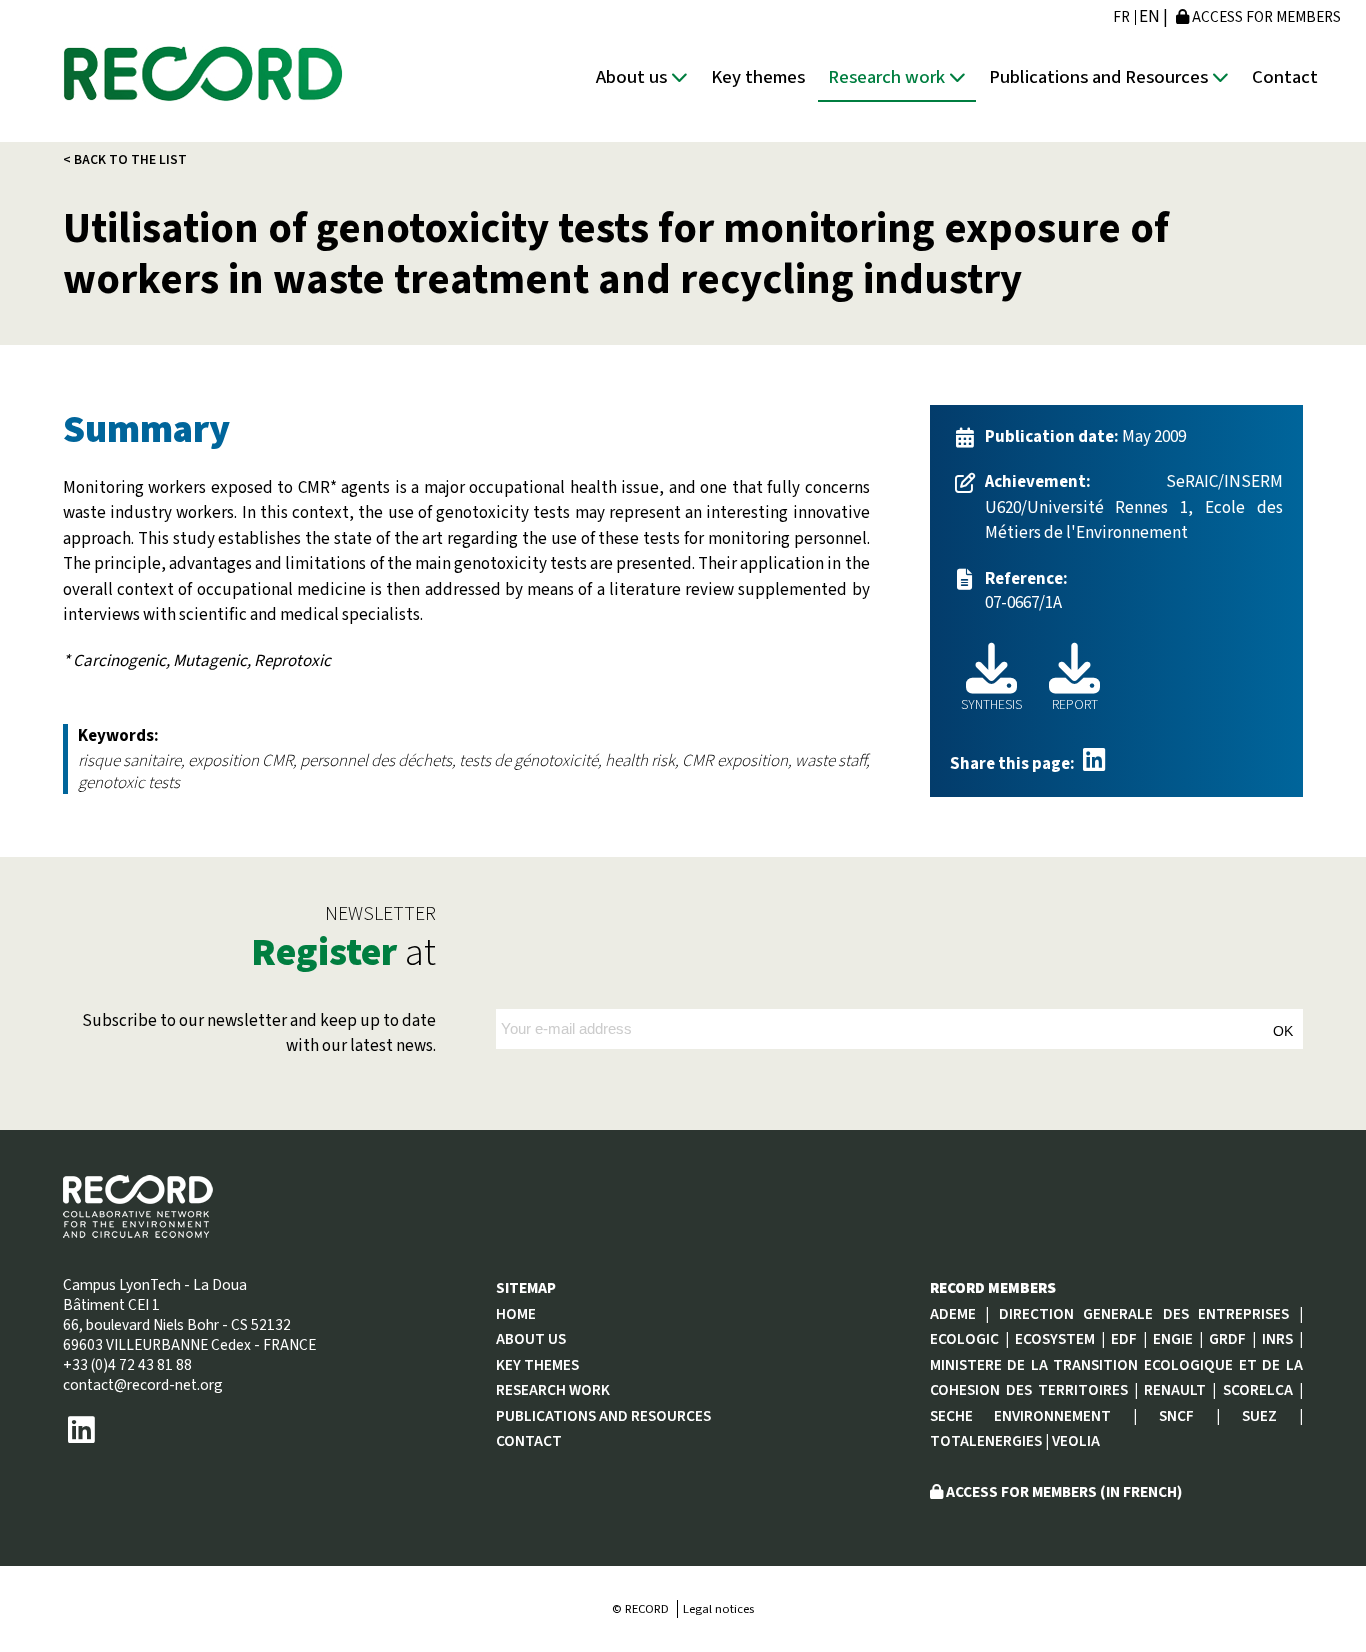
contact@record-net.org (143, 1385)
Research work (888, 77)
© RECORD (640, 1609)
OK (1283, 1031)
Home (516, 1314)
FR (1121, 17)
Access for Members (1265, 17)
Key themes (758, 77)
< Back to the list (125, 159)
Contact (1285, 77)
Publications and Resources (1100, 77)
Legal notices (718, 1609)
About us (633, 77)
